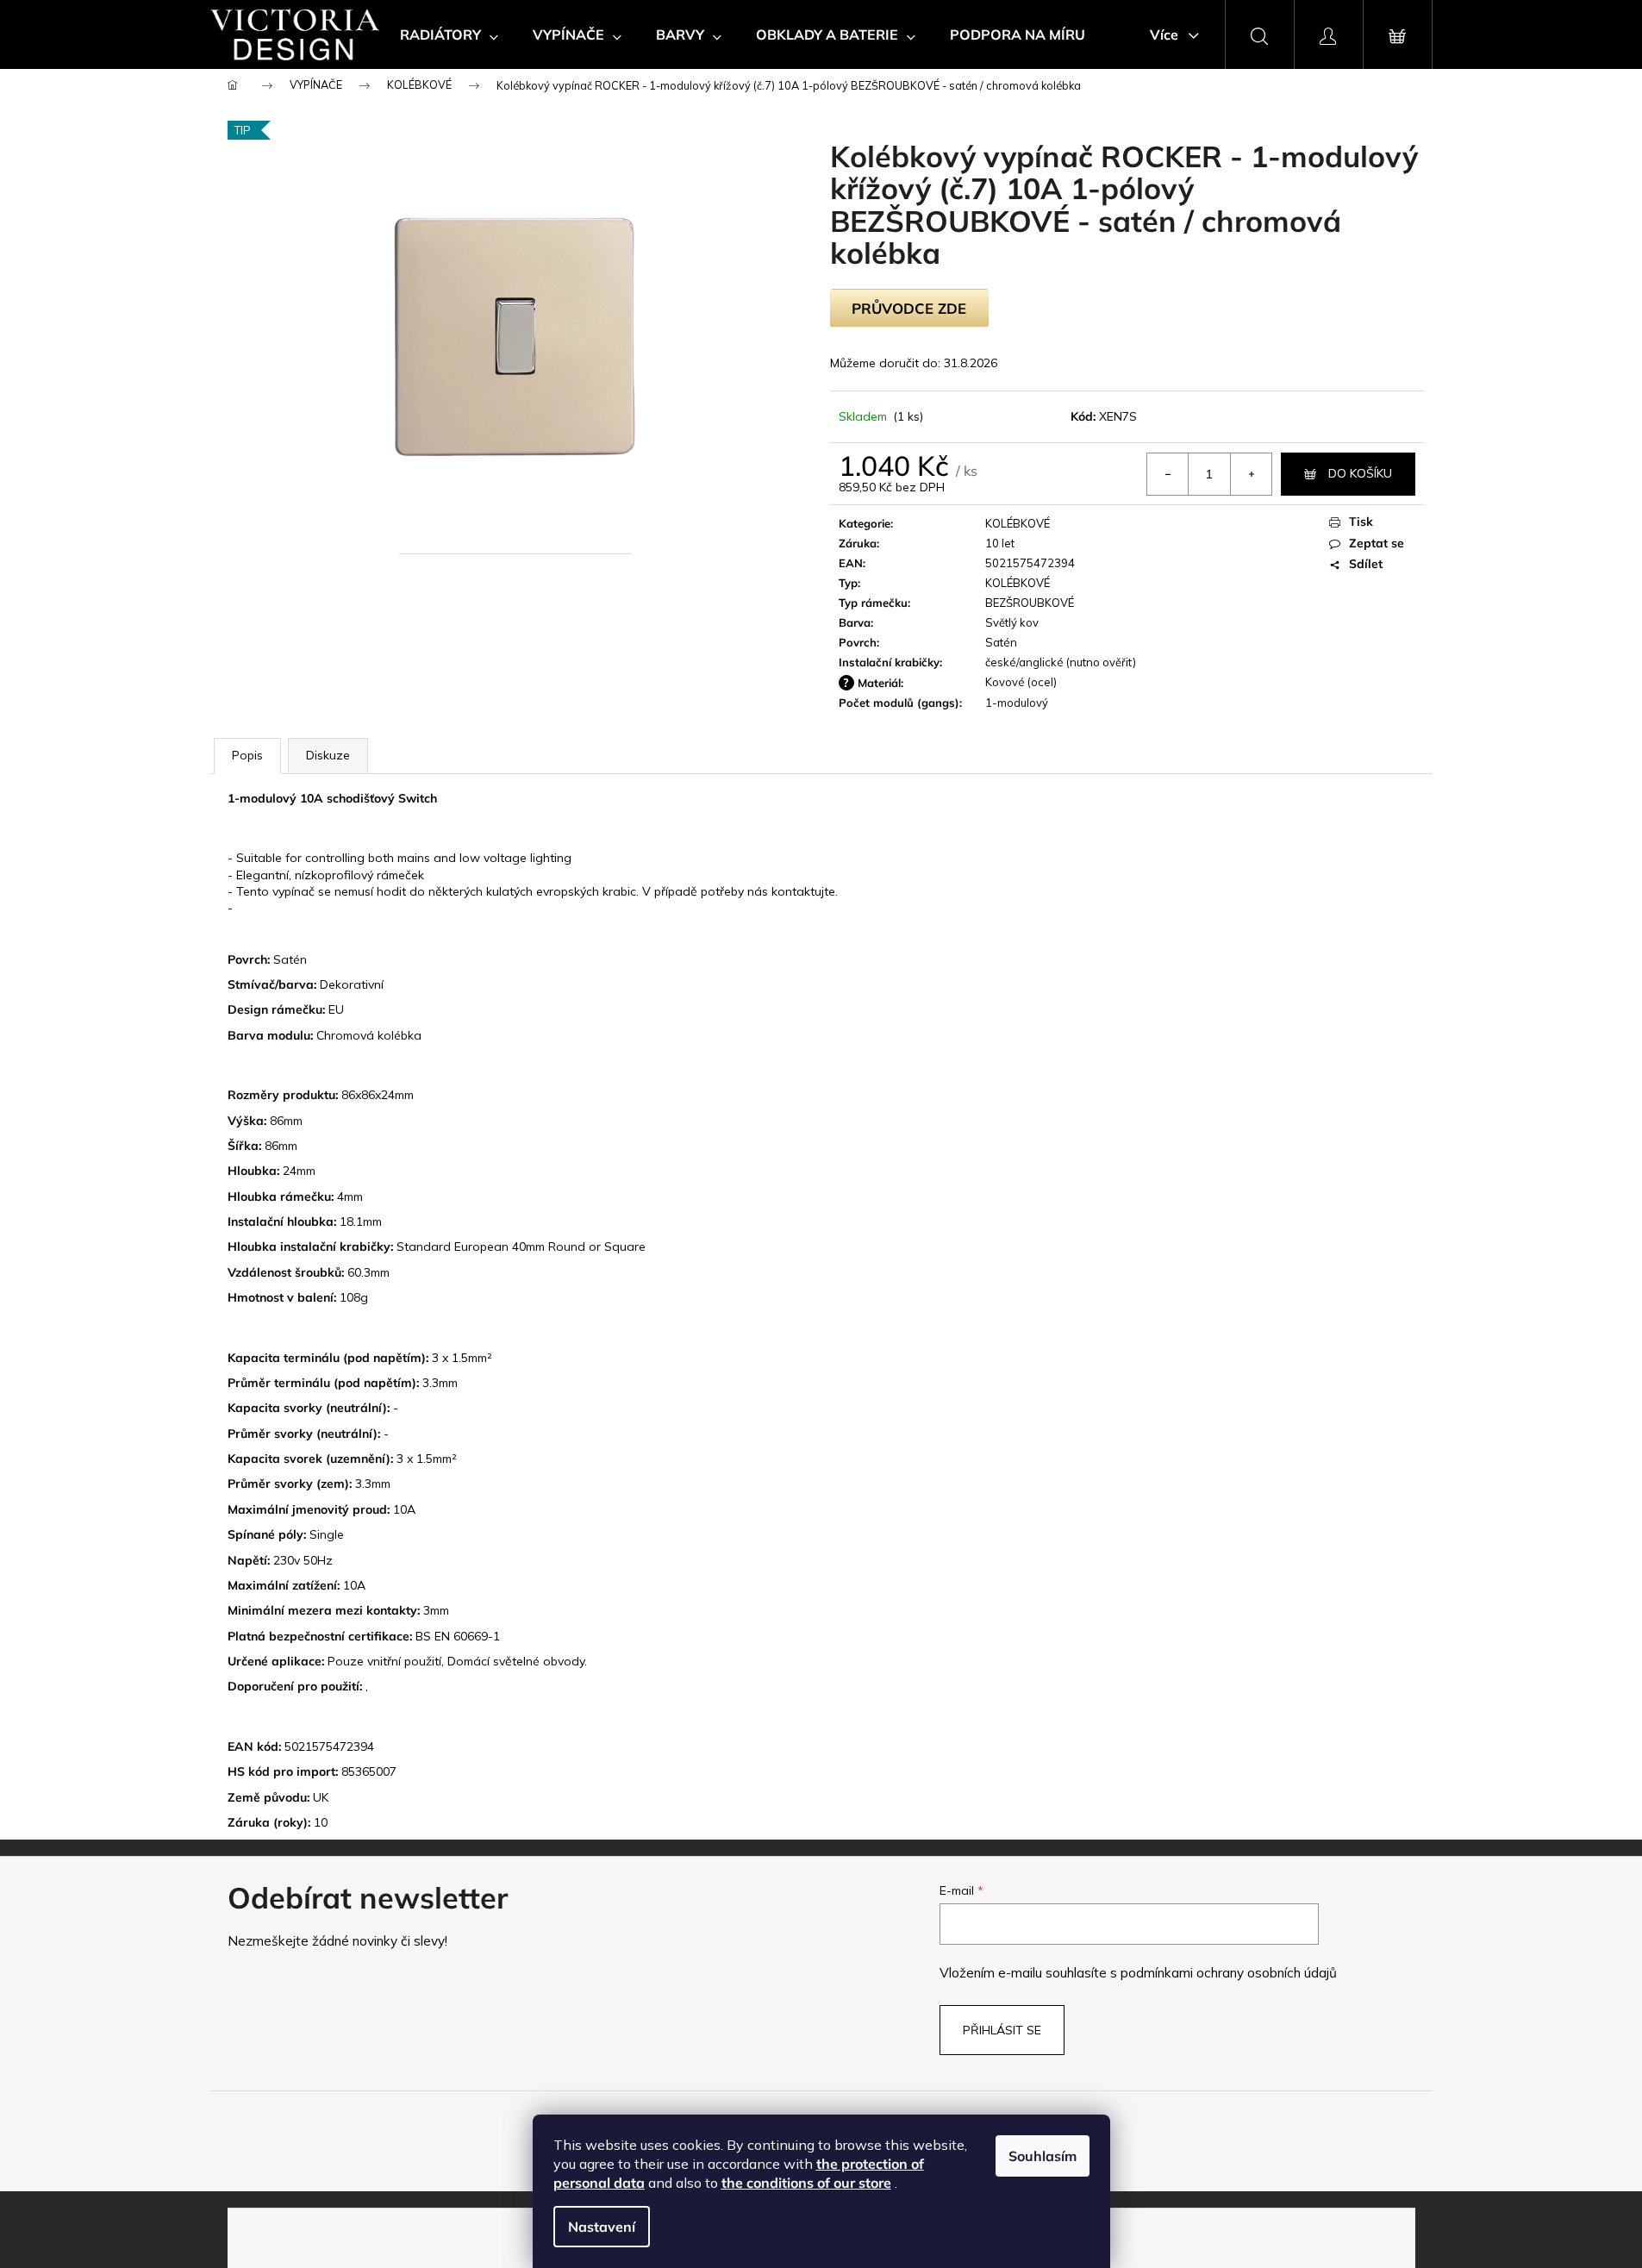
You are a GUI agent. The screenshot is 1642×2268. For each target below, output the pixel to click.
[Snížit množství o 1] (1168, 474)
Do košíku (1360, 473)
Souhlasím (1043, 2156)
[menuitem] (449, 34)
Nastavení (602, 2227)
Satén (1001, 642)
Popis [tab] (247, 755)
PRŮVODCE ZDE (909, 308)
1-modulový (1017, 703)
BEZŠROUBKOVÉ (1030, 603)
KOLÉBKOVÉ (1018, 523)
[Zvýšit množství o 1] (1251, 474)
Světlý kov (1012, 622)
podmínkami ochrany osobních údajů (1229, 1973)
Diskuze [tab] (328, 755)
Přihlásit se (1002, 2030)
